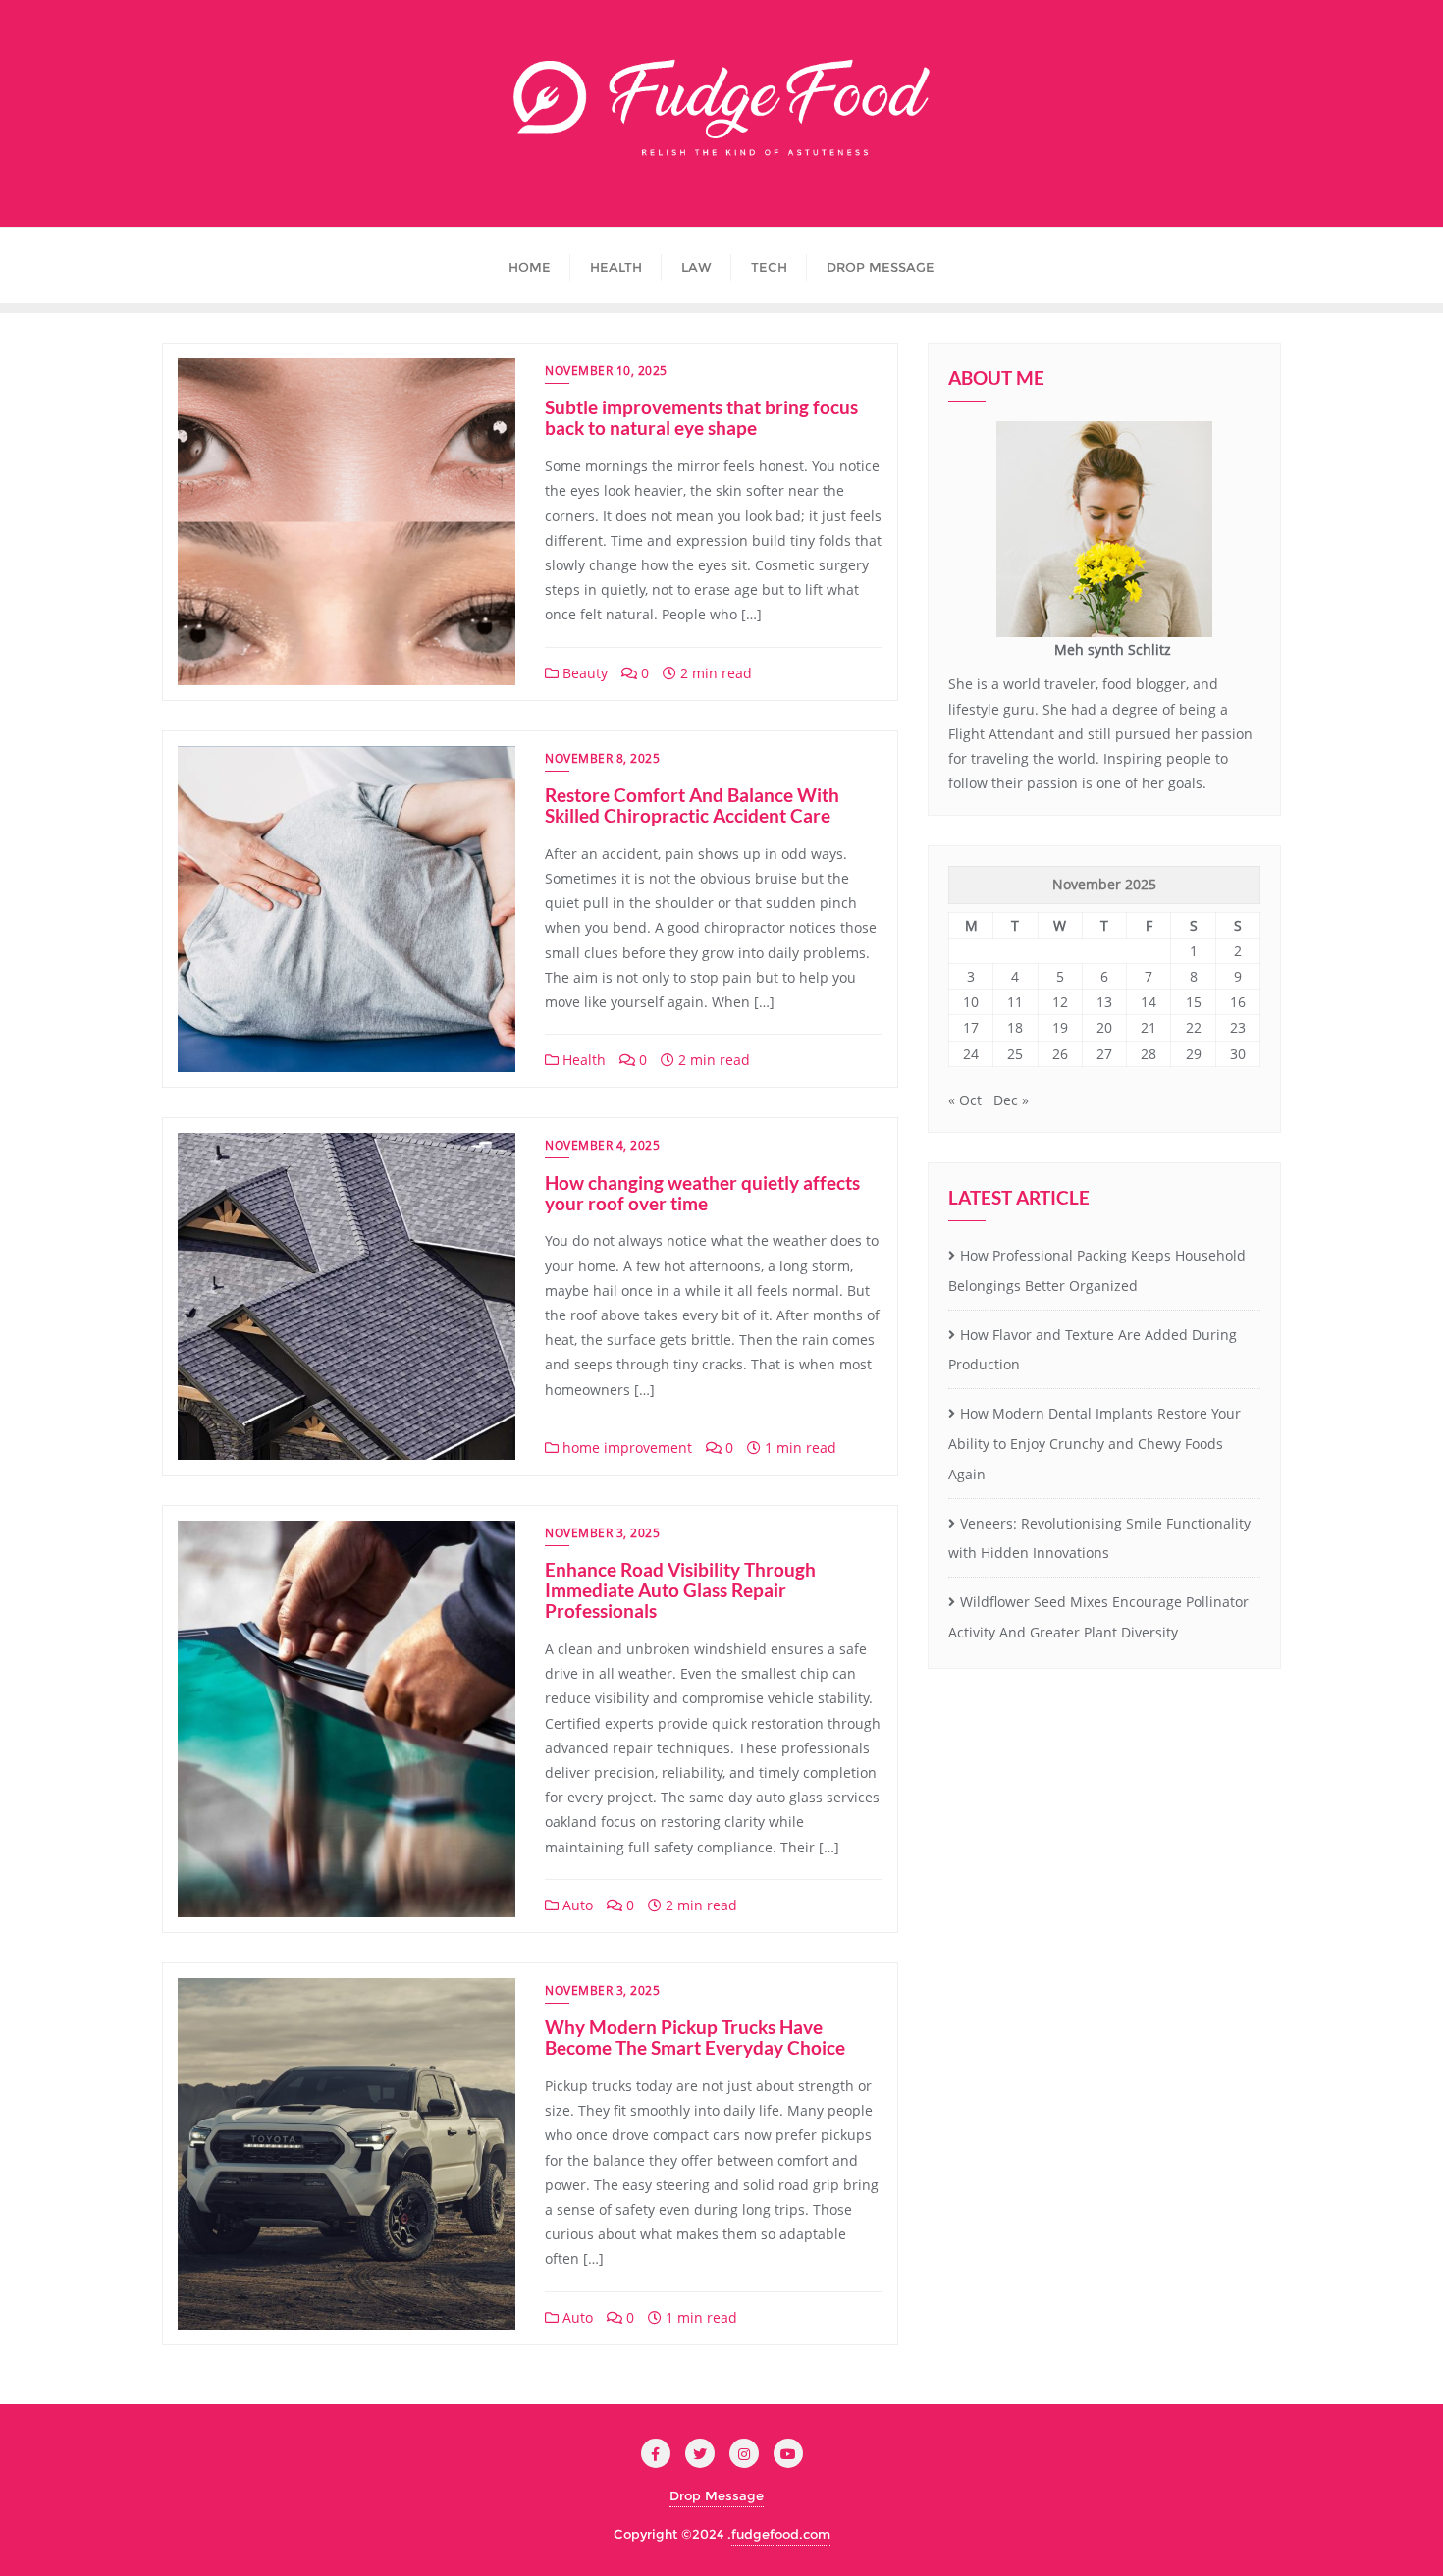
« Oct (965, 1100)
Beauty (583, 673)
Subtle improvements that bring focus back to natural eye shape (701, 417)
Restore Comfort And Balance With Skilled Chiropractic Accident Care (692, 805)
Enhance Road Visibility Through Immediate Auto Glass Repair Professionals (680, 1590)
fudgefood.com (781, 2534)
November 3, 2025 (602, 1533)
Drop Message (717, 2495)
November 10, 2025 (606, 371)
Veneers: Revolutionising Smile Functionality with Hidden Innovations (1099, 1538)
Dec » (1011, 1100)
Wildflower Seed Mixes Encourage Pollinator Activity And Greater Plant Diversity (1098, 1617)
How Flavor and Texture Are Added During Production (1093, 1350)
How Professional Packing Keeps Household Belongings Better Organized (1097, 1270)
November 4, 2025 (602, 1145)
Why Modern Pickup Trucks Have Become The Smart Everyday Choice (695, 2037)
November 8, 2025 (602, 758)
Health (582, 1060)
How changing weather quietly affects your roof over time (702, 1193)
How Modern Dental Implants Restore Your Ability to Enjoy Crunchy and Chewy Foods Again (1095, 1444)
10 (971, 1002)
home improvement (625, 1448)
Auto (576, 1905)
